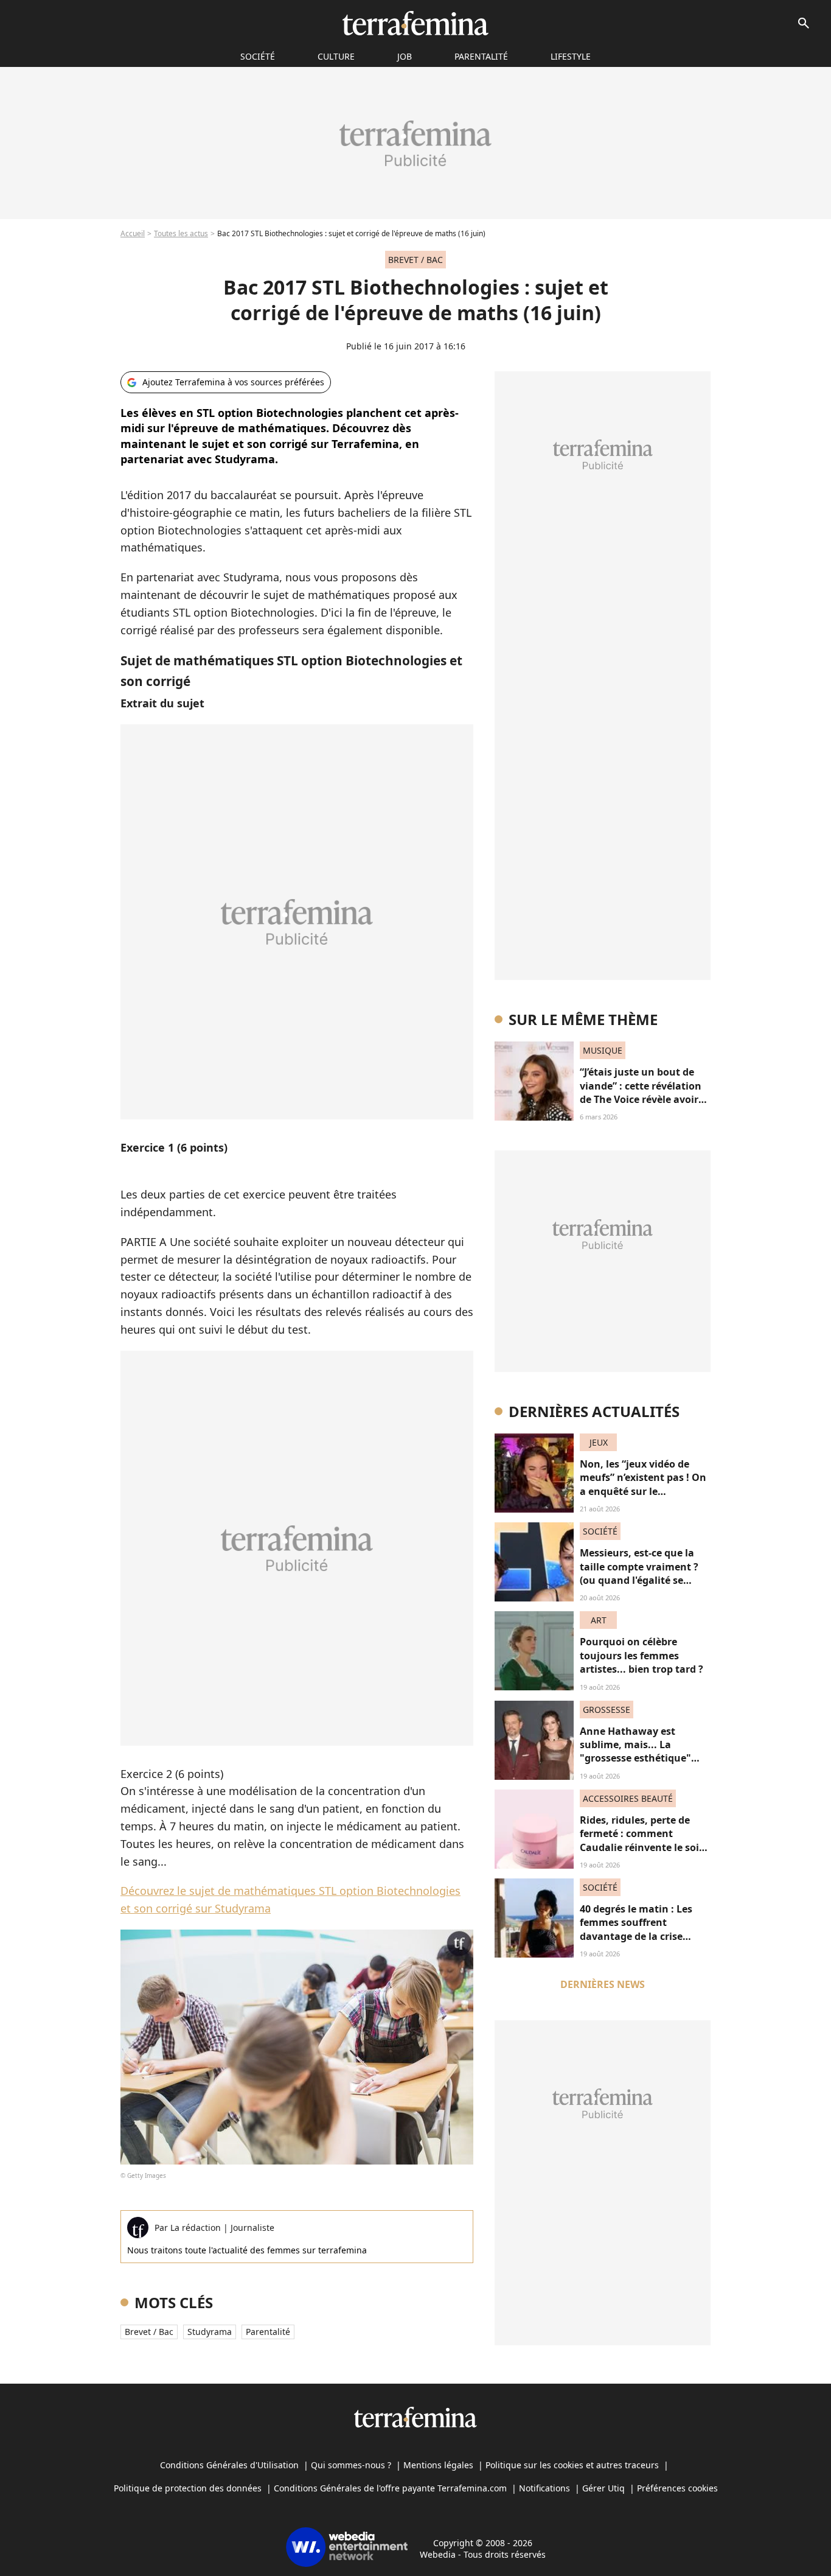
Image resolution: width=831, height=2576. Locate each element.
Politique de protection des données (188, 2488)
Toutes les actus (181, 233)
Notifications (544, 2488)
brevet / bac (149, 2332)
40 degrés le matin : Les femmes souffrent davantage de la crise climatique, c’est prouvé (637, 1929)
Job (405, 56)
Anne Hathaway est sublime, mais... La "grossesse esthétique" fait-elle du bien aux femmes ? (635, 1759)
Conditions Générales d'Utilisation (229, 2465)
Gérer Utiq (603, 2488)
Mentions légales (438, 2465)
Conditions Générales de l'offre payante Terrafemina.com (390, 2488)
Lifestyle (571, 56)
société (258, 56)
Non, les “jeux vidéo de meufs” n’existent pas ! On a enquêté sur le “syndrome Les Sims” (643, 1484)
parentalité (268, 2332)
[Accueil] (415, 23)
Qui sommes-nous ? (351, 2465)
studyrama (210, 2332)
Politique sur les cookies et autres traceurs (572, 2465)
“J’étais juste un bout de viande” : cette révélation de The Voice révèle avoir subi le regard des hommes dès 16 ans (645, 1099)
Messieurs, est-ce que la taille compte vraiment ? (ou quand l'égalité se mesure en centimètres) (639, 1573)
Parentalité (481, 56)
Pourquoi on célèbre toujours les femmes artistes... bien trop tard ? (642, 1655)
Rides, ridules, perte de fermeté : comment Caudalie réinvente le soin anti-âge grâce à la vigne (643, 1840)
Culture (336, 56)
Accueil (133, 233)
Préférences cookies (677, 2488)
